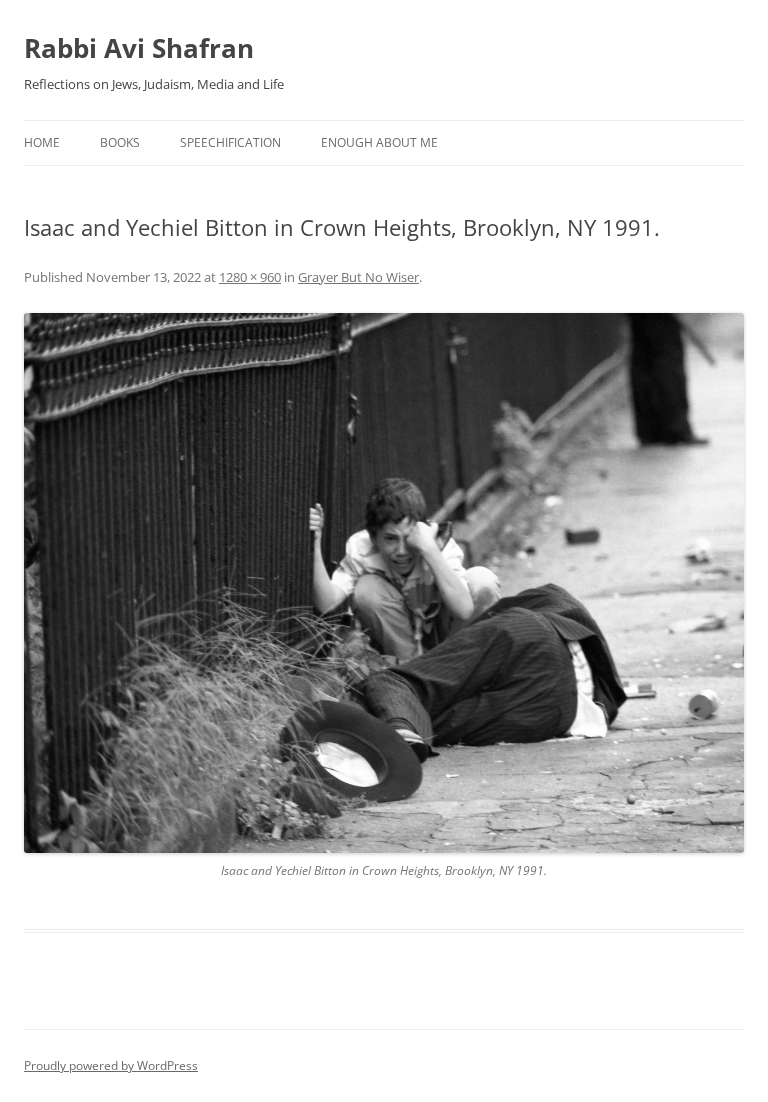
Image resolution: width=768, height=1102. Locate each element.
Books (120, 142)
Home (42, 142)
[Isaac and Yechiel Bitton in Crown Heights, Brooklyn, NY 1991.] (384, 583)
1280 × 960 (250, 277)
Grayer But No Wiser (358, 277)
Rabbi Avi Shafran (139, 48)
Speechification (230, 142)
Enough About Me (379, 142)
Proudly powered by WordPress (111, 1065)
